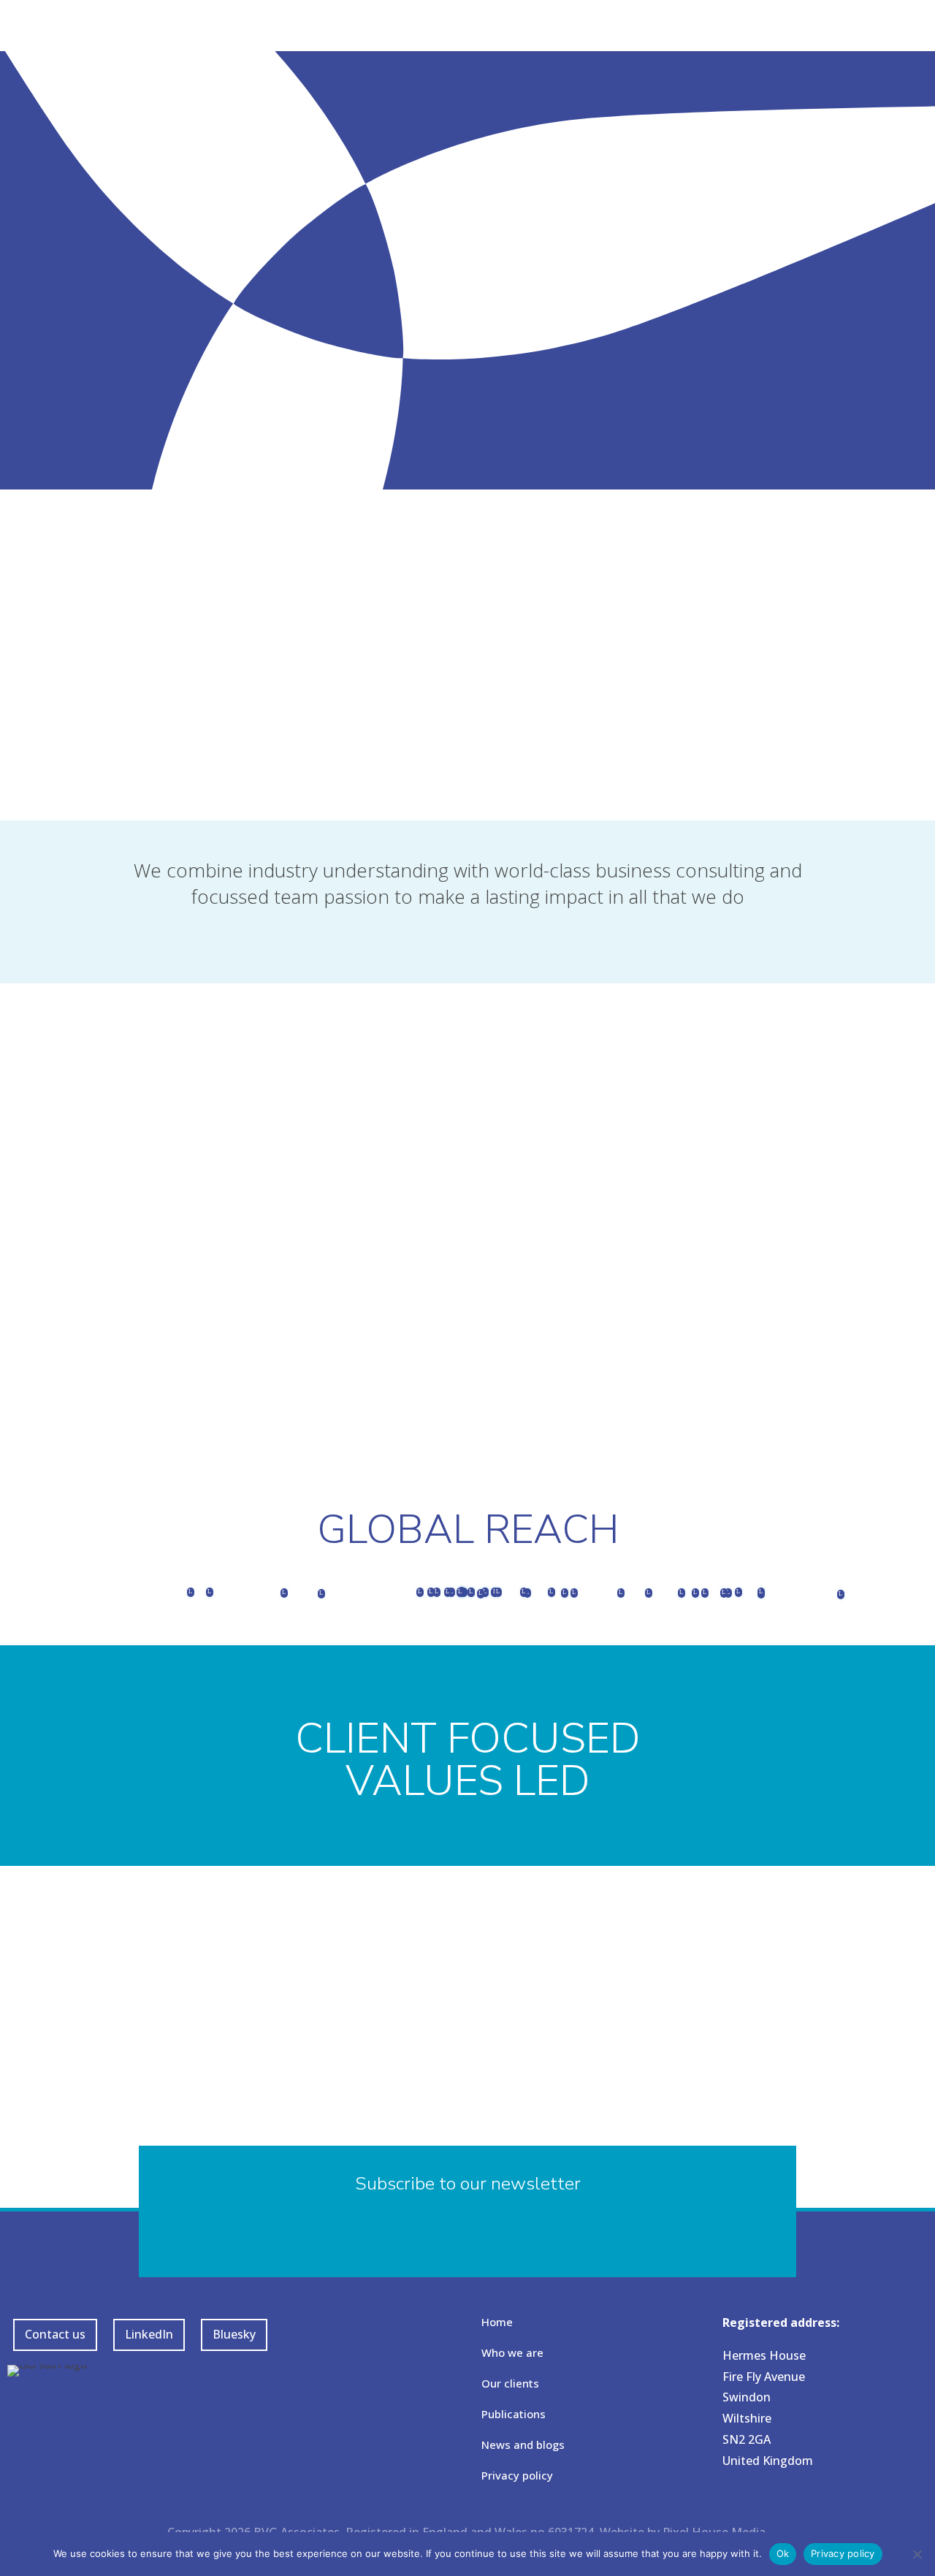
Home (497, 2322)
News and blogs (523, 2444)
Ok (783, 2553)
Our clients (510, 2383)
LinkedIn (149, 2334)
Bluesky (234, 2334)
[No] (917, 2554)
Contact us (55, 2334)
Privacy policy (517, 2475)
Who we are (512, 2352)
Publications (514, 2414)
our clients (374, 980)
